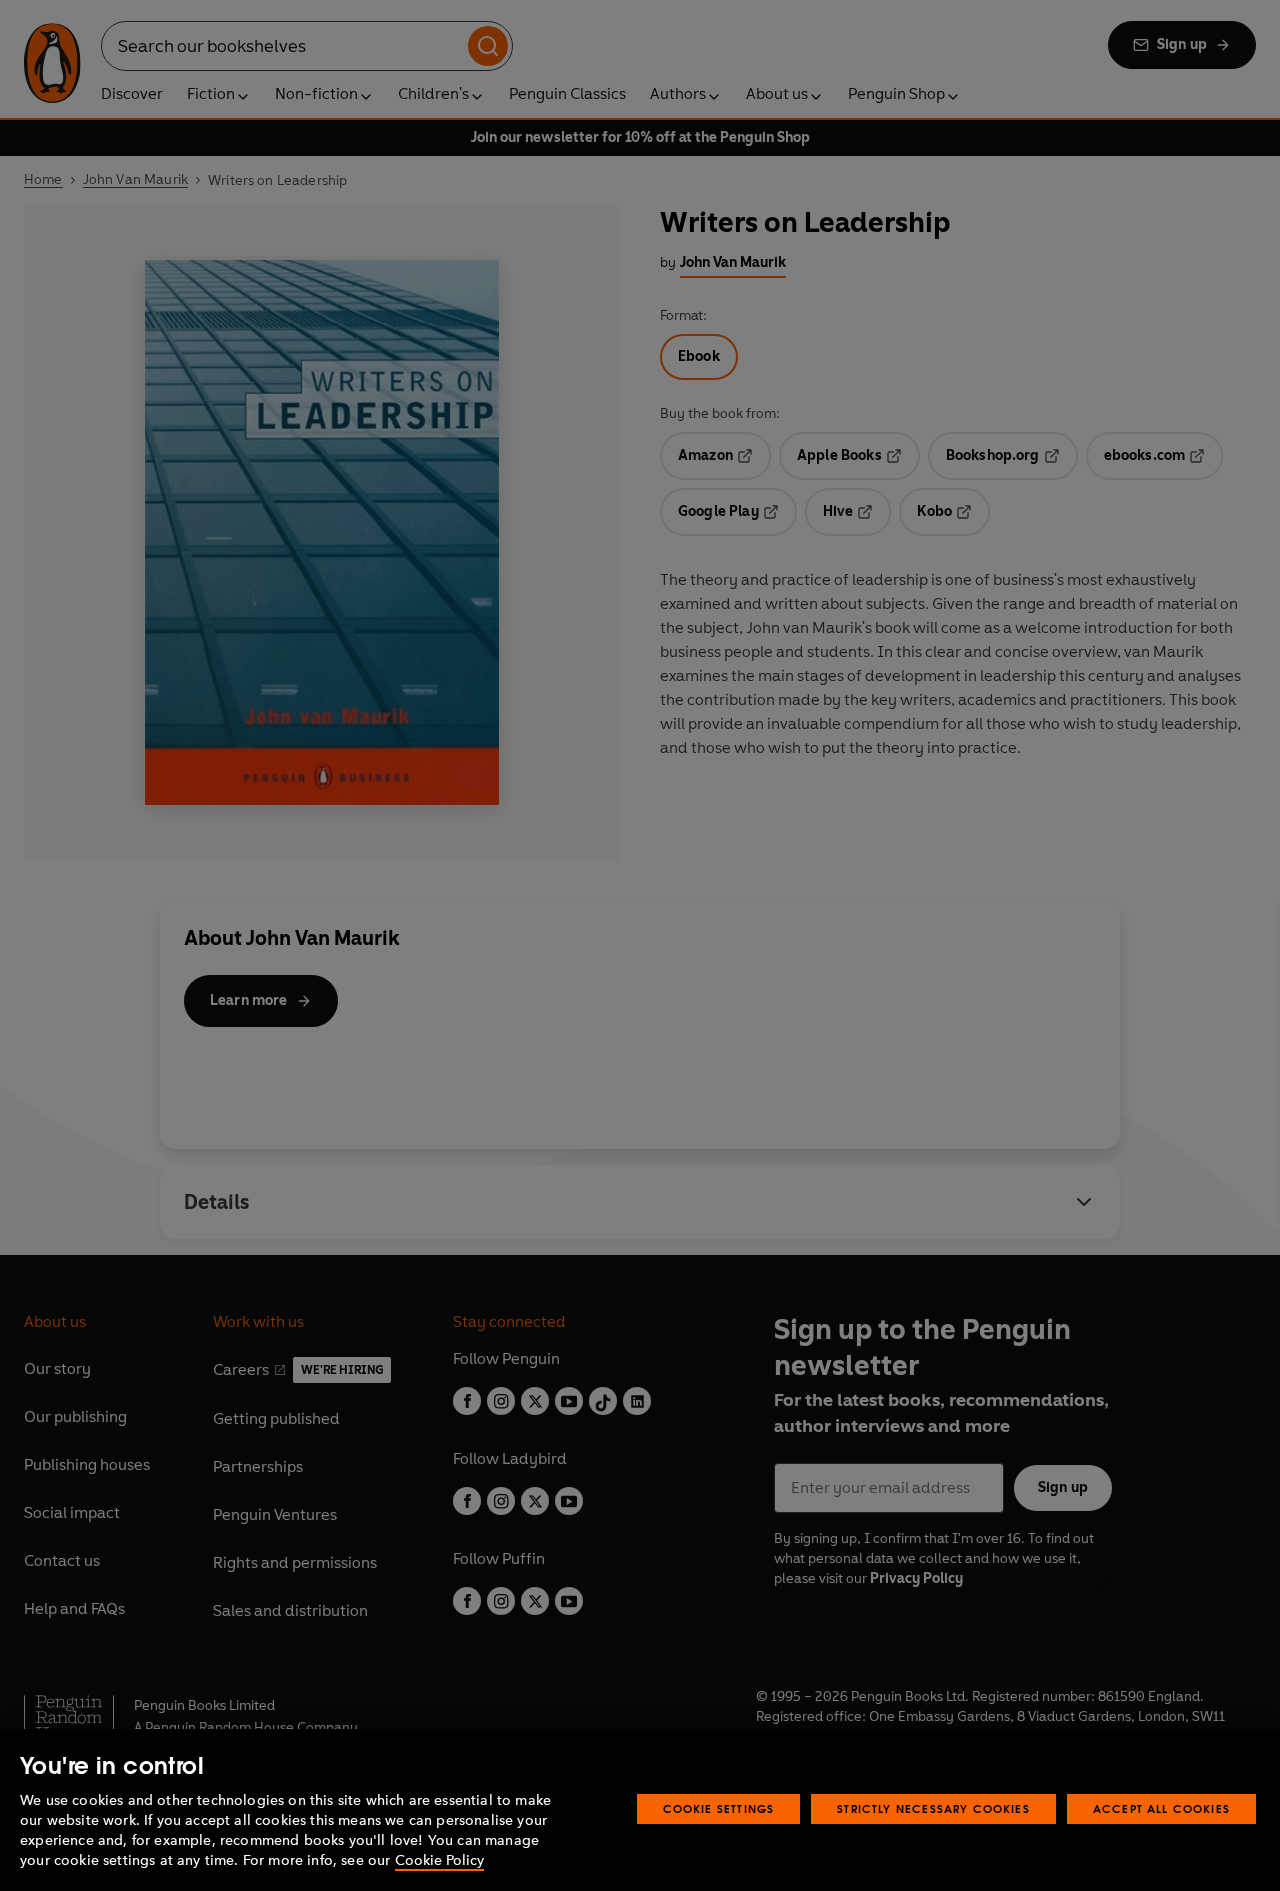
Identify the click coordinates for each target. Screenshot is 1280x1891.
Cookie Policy (439, 1860)
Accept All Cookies (1161, 1808)
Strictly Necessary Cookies (933, 1808)
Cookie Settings (719, 1808)
